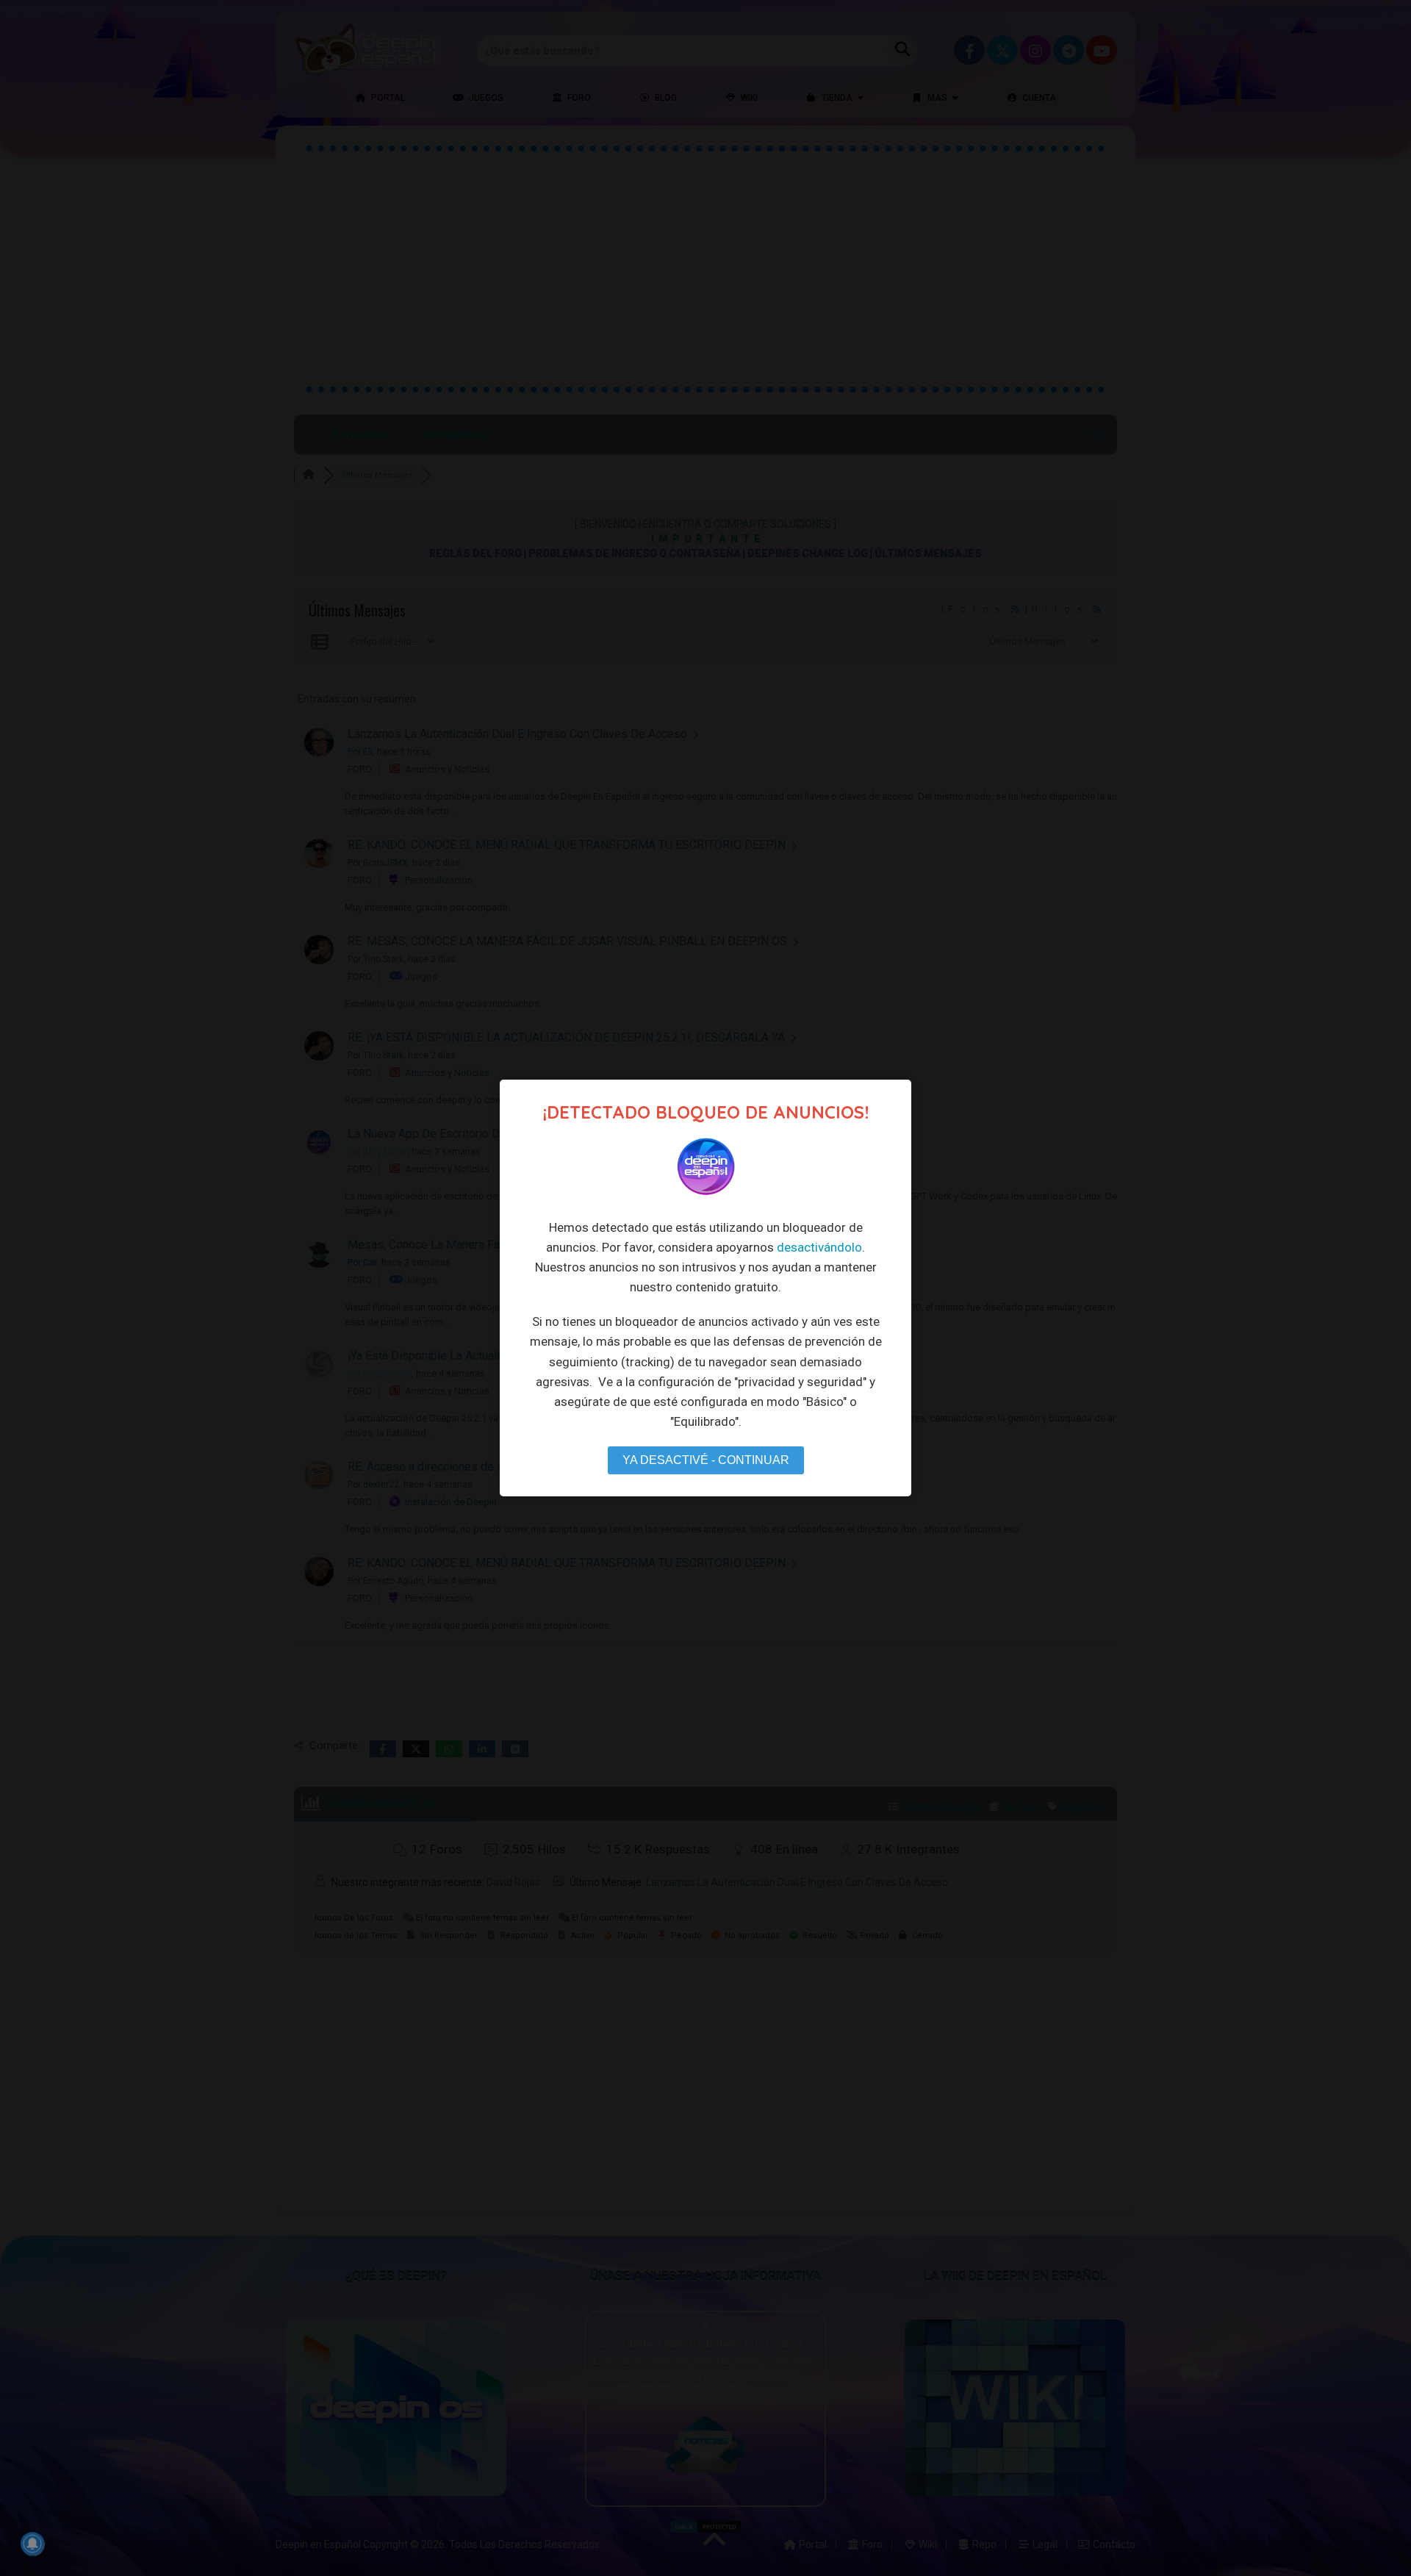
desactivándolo (819, 1247)
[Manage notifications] (32, 2544)
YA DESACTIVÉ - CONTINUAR (706, 1460)
